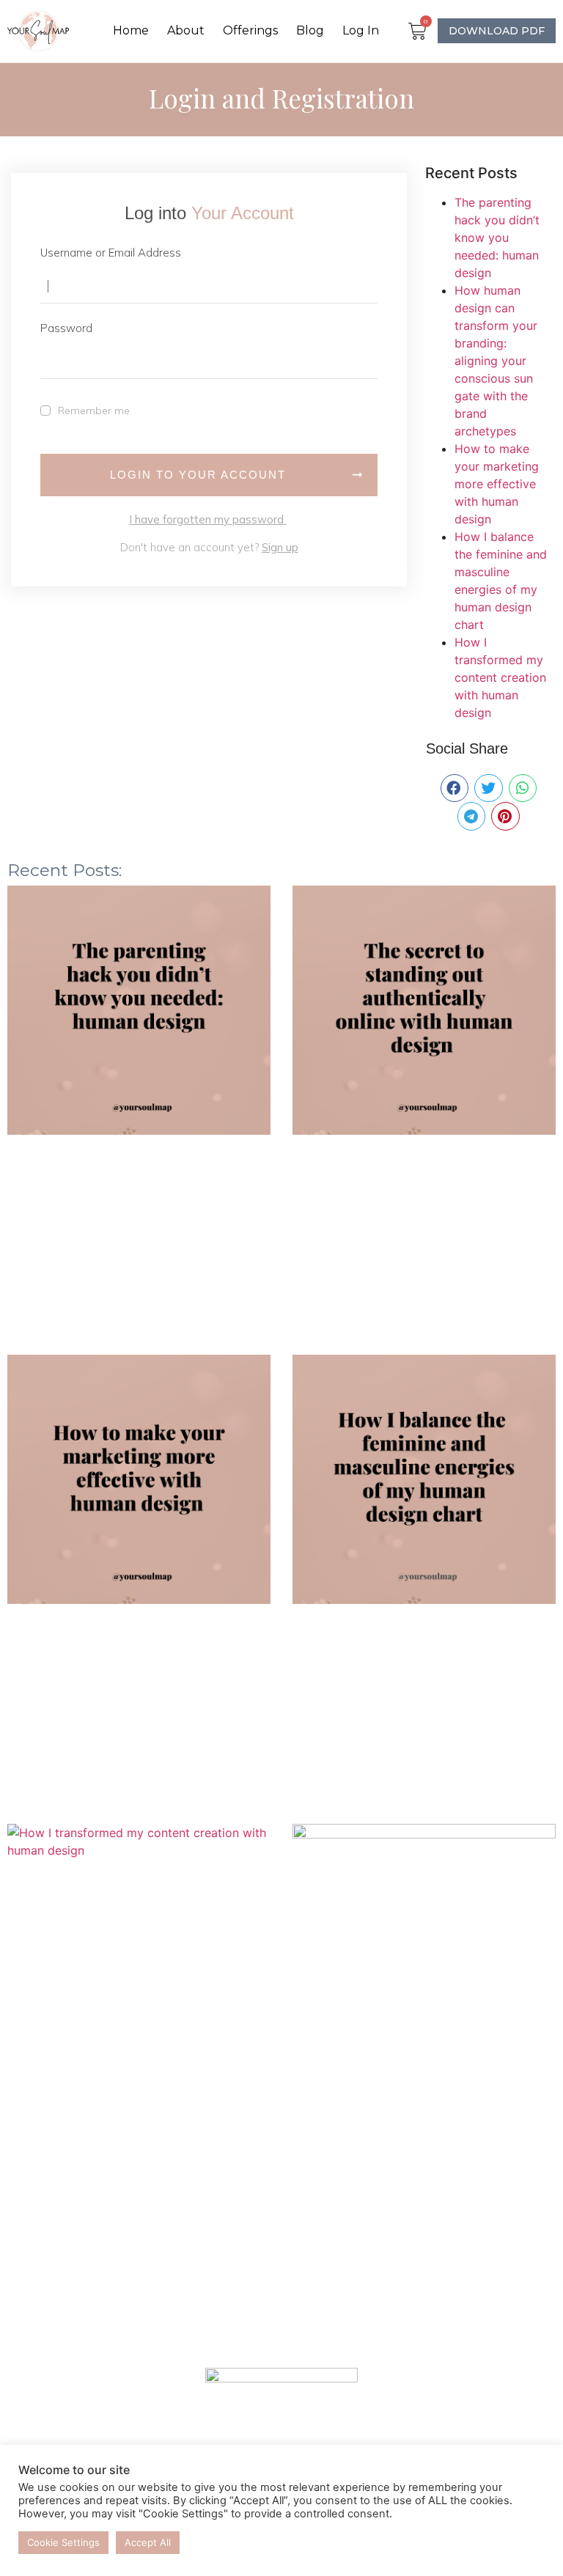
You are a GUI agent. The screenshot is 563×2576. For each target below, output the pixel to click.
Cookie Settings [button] (63, 2542)
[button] (455, 788)
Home (131, 30)
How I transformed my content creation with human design (500, 677)
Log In (361, 30)
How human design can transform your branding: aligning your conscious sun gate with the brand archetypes (496, 361)
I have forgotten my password (208, 519)
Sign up (280, 547)
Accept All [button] (148, 2542)
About (186, 30)
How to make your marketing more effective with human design (497, 484)
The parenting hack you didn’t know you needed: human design (497, 238)
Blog (310, 30)
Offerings (250, 30)
